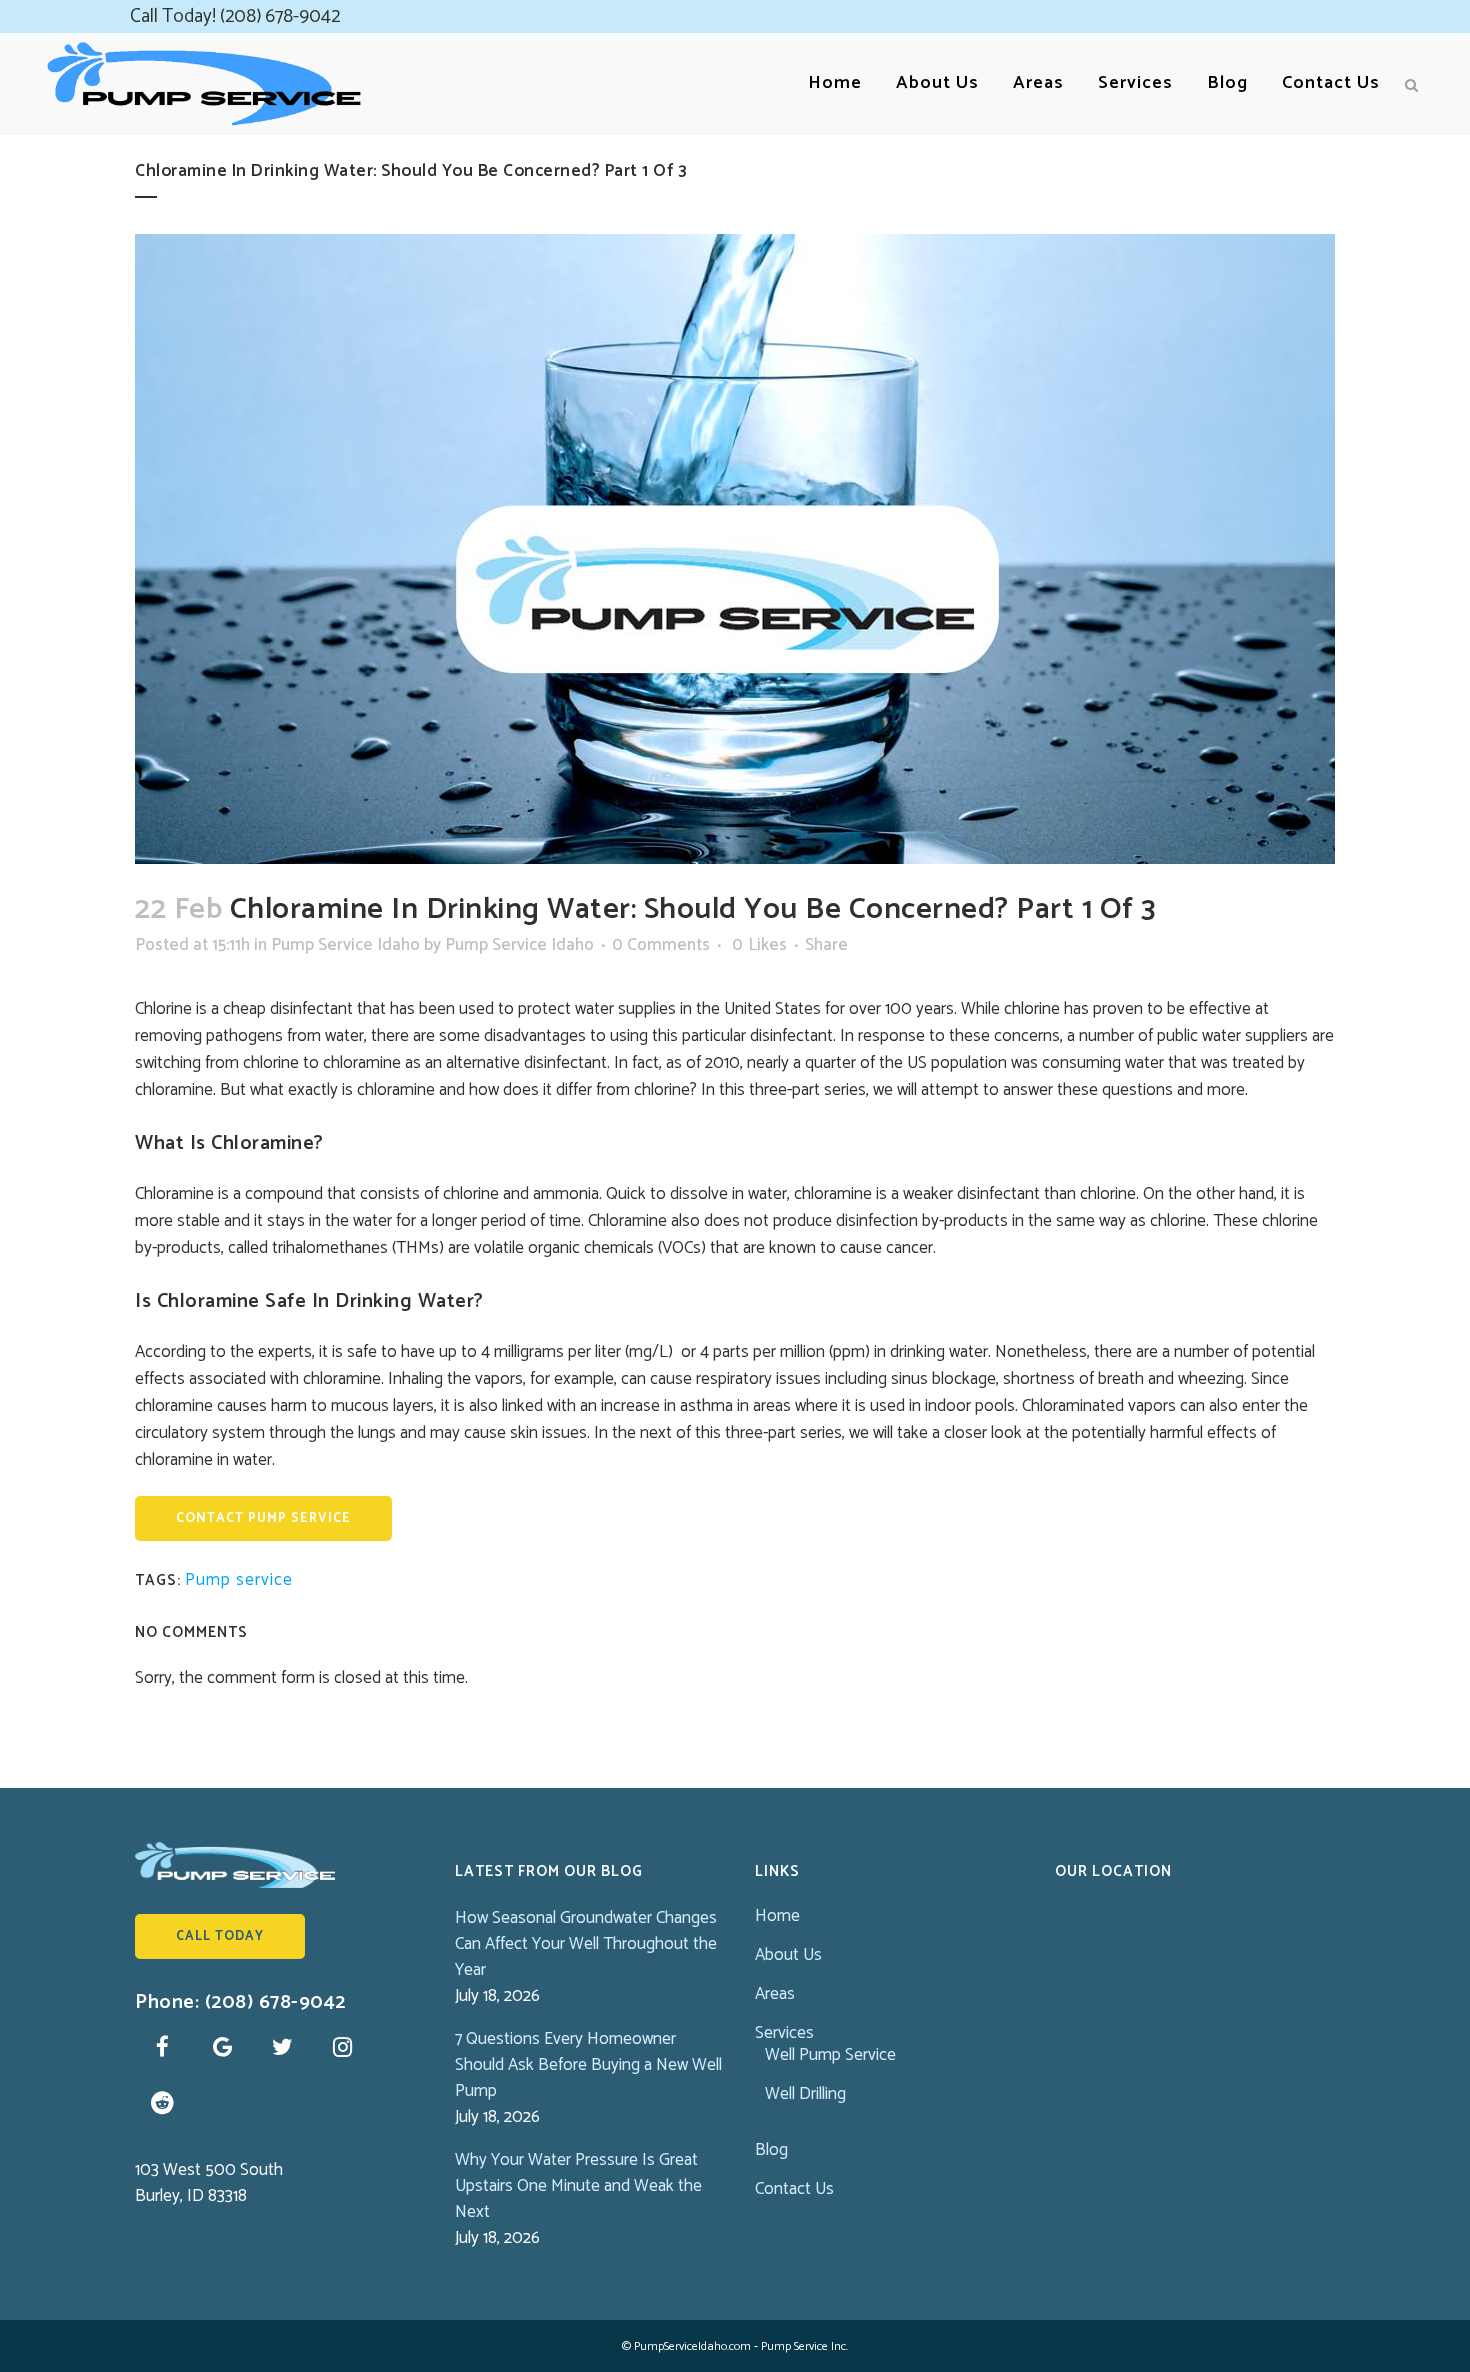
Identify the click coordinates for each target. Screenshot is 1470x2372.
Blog (771, 2150)
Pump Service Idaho (345, 945)
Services (784, 2033)
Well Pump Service (830, 2055)
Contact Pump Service (263, 1518)
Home (777, 1916)
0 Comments (661, 945)
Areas (775, 1994)
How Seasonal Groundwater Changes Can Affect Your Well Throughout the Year (586, 1944)
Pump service (239, 1580)
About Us (788, 1955)
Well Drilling (805, 2094)
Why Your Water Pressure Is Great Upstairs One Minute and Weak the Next (578, 2186)
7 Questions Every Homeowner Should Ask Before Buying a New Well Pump (588, 2065)
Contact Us (794, 2189)
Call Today (220, 1936)
